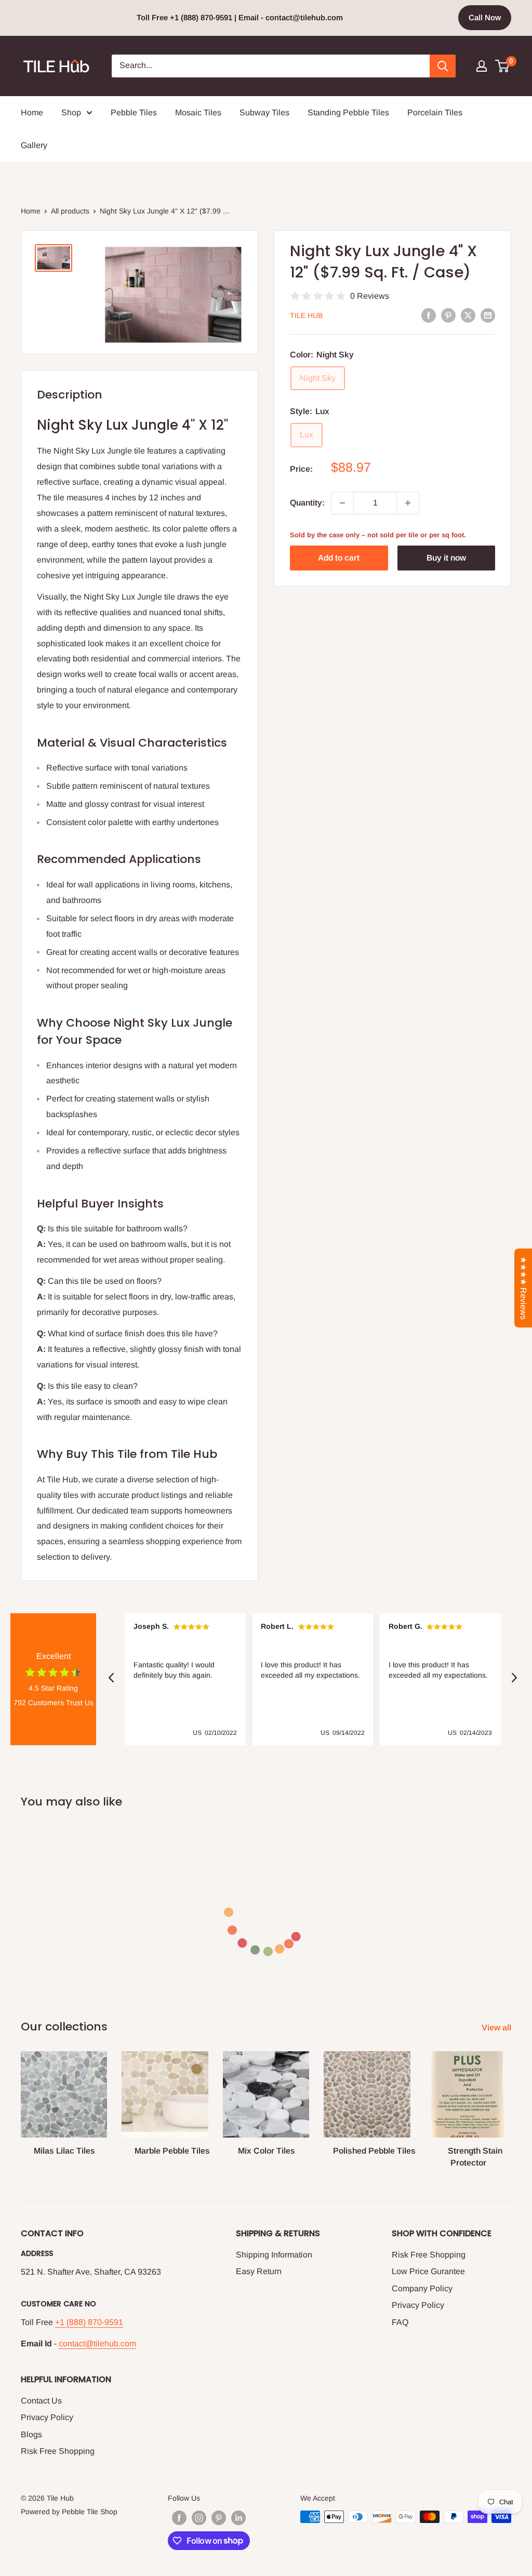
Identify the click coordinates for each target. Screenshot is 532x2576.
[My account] (482, 66)
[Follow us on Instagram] (199, 2518)
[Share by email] (488, 315)
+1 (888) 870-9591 (89, 2322)
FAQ (400, 2322)
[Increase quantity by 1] (408, 503)
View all (497, 2028)
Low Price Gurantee (428, 2271)
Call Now (485, 17)
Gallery (34, 145)
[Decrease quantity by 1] (342, 503)
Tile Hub (306, 315)
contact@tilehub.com (97, 2343)
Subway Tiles (264, 112)
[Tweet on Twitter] (468, 315)
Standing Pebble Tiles (348, 112)
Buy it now (446, 558)
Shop (71, 112)
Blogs (31, 2434)
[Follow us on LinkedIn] (238, 2518)
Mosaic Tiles (198, 112)
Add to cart (339, 558)
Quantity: (307, 503)
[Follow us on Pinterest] (219, 2518)
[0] (503, 66)
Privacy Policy (418, 2305)
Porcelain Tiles (435, 112)
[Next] (511, 2100)
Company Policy (422, 2288)
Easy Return (259, 2271)
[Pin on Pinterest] (448, 315)
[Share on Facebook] (429, 315)
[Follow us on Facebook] (179, 2518)
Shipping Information (274, 2255)
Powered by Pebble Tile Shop (69, 2512)
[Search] (443, 66)
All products (70, 211)
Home (32, 112)
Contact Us (41, 2401)
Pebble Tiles (134, 112)
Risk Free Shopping (429, 2255)
